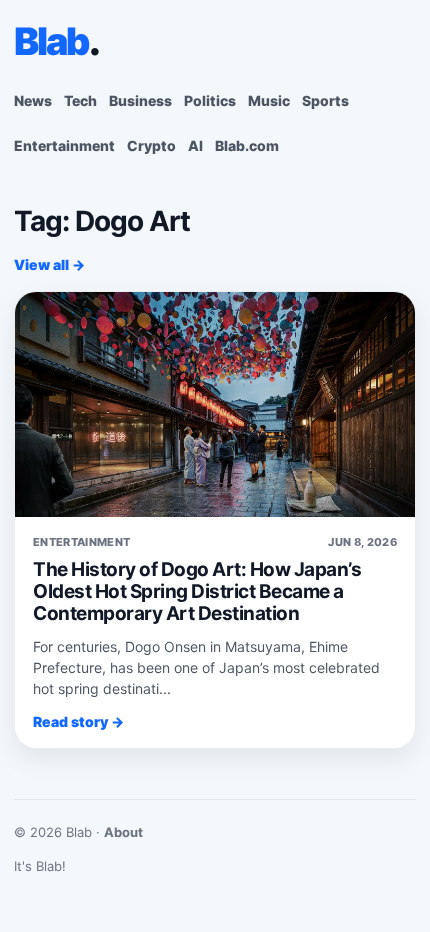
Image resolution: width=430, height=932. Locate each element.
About (123, 832)
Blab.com (247, 145)
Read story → (78, 721)
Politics (210, 100)
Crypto (151, 145)
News (33, 100)
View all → (49, 264)
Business (140, 100)
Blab (56, 41)
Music (269, 100)
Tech (80, 100)
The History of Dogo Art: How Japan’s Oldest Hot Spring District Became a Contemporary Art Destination (197, 591)
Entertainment (64, 145)
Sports (325, 100)
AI (195, 145)
